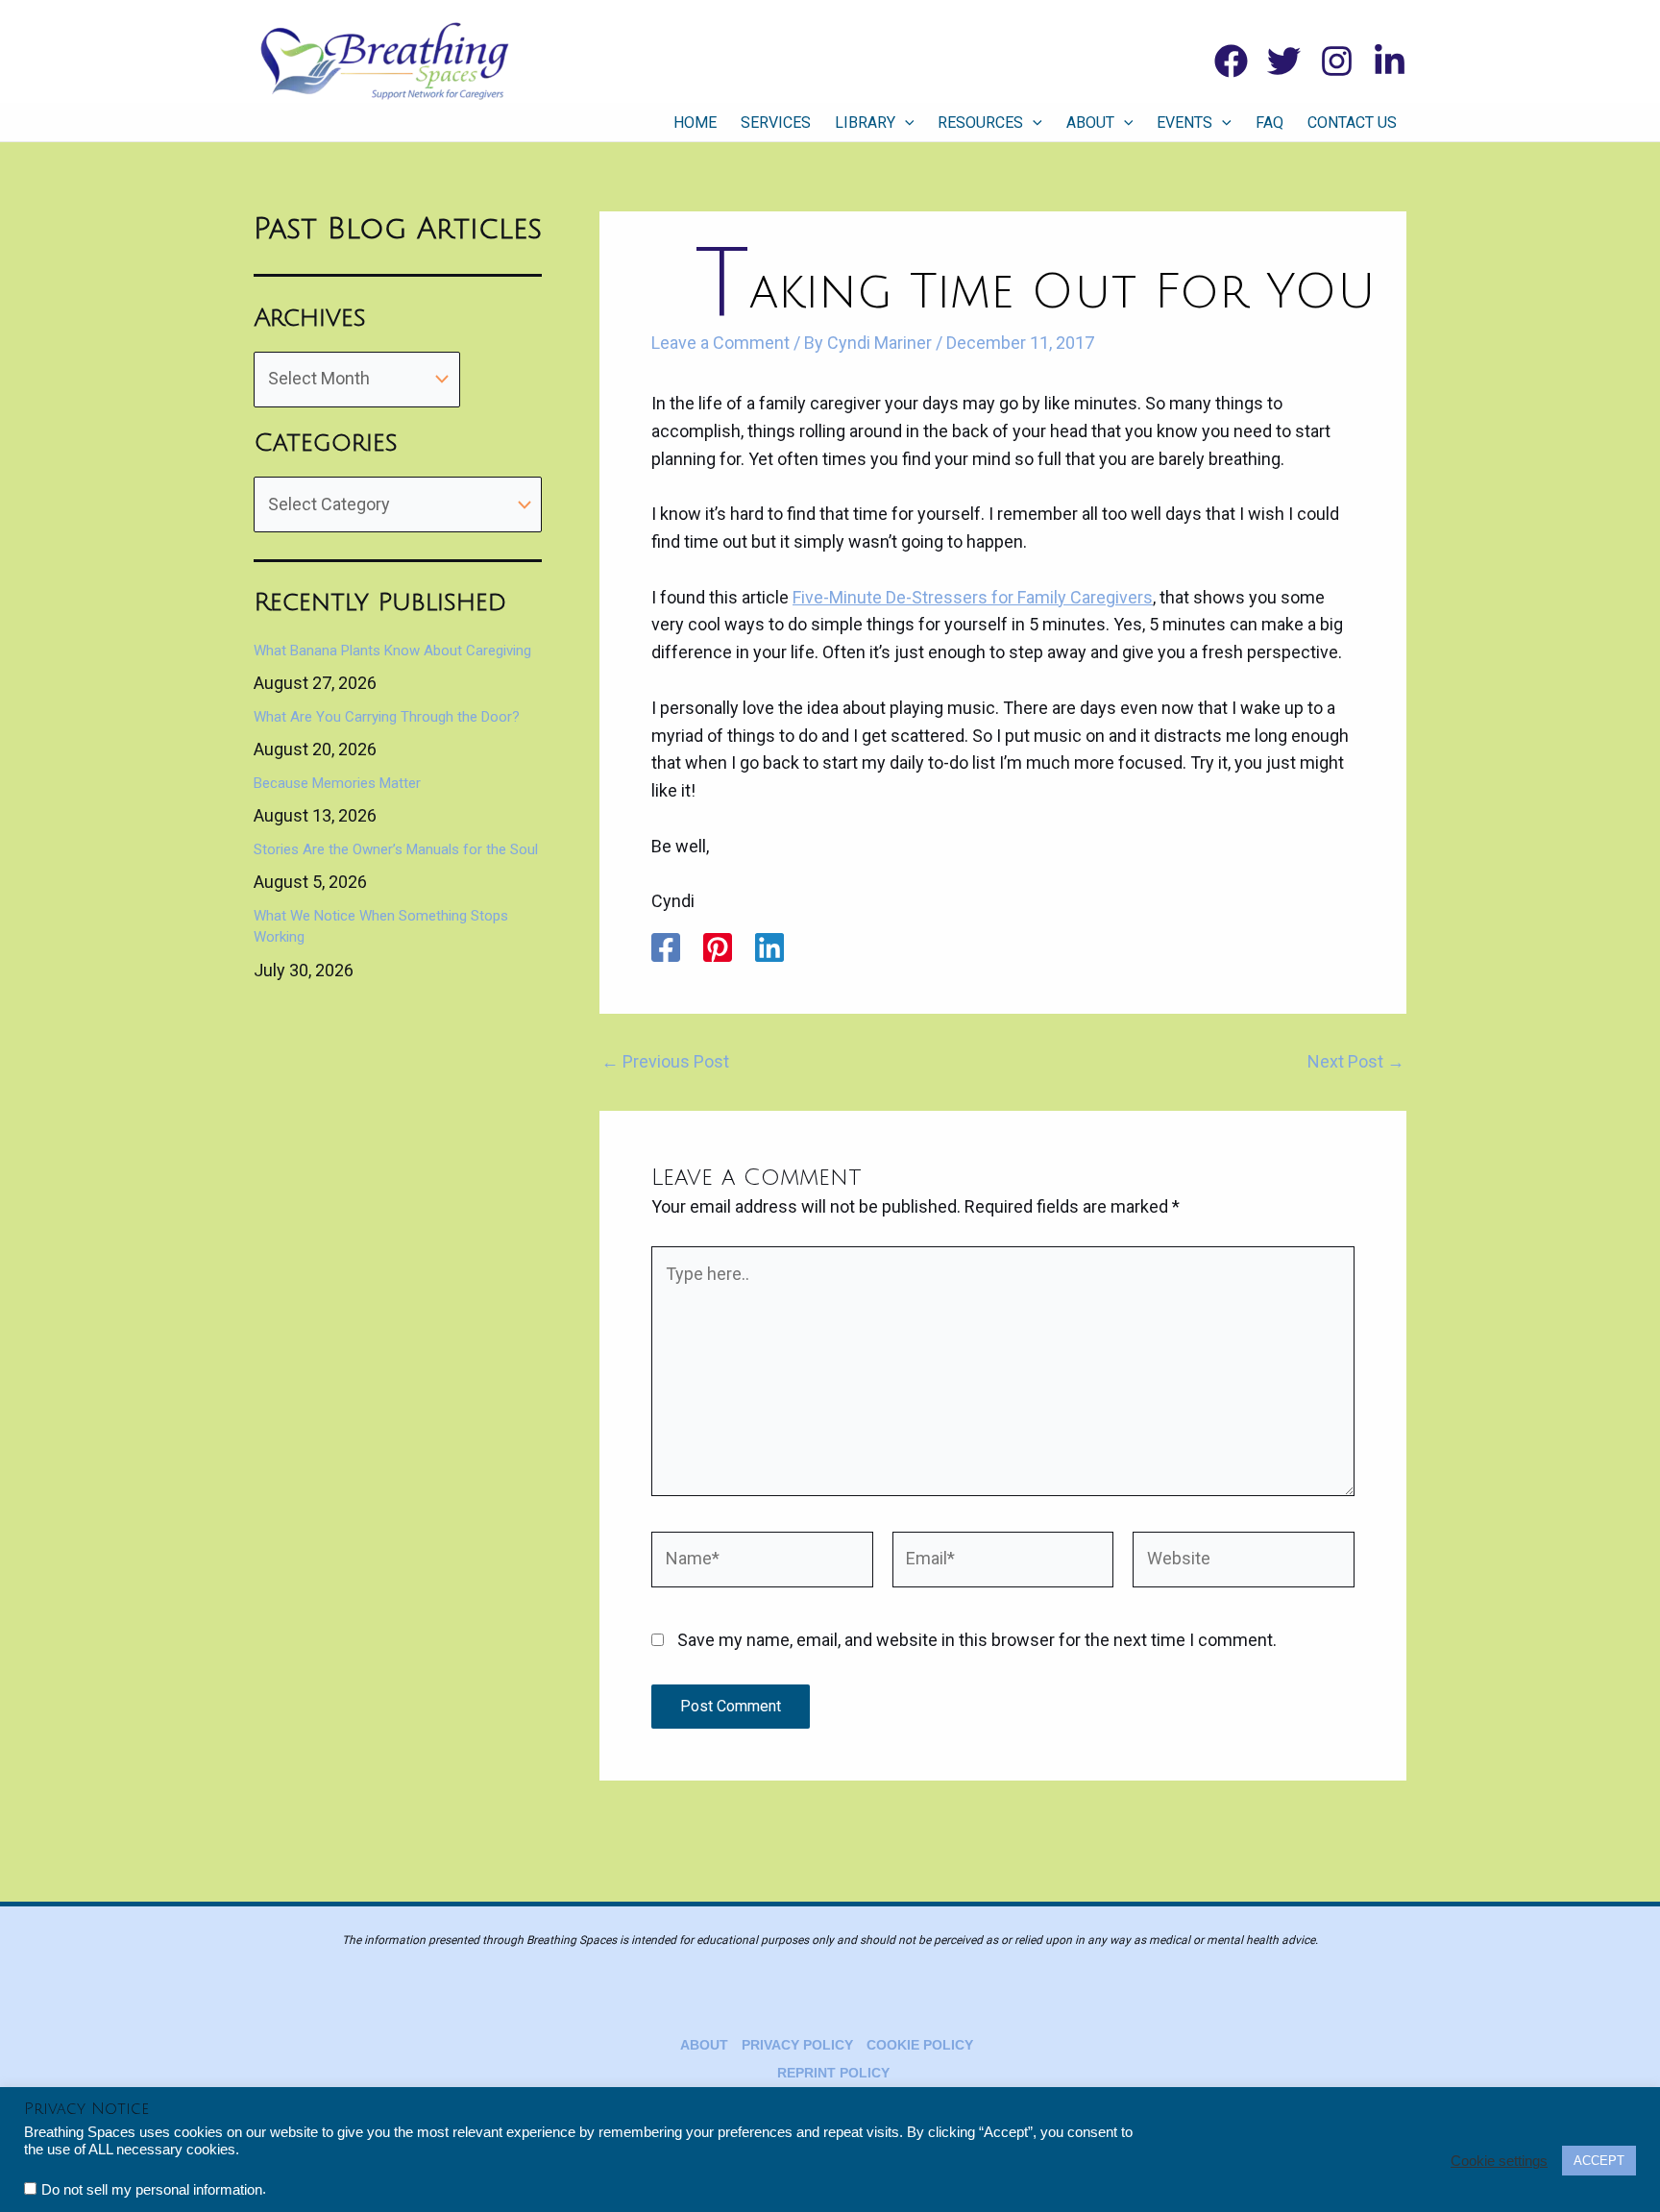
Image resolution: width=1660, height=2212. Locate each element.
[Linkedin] (1390, 61)
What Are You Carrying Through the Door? (387, 717)
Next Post (1356, 1062)
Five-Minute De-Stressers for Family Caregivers (973, 597)
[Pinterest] (718, 947)
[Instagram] (1337, 61)
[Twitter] (1284, 61)
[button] (905, 123)
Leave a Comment (720, 343)
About (1090, 123)
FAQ (1269, 123)
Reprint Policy (833, 2073)
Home (695, 123)
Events (1184, 123)
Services (776, 123)
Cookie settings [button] (1499, 2161)
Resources (980, 123)
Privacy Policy (797, 2045)
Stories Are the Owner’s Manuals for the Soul (396, 849)
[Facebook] (1231, 61)
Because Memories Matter (337, 783)
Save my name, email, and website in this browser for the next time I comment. (977, 1640)
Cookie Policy (920, 2045)
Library (865, 123)
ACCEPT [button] (1599, 2161)
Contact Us (1352, 123)
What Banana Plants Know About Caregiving (392, 651)
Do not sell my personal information (152, 2190)
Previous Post (665, 1062)
